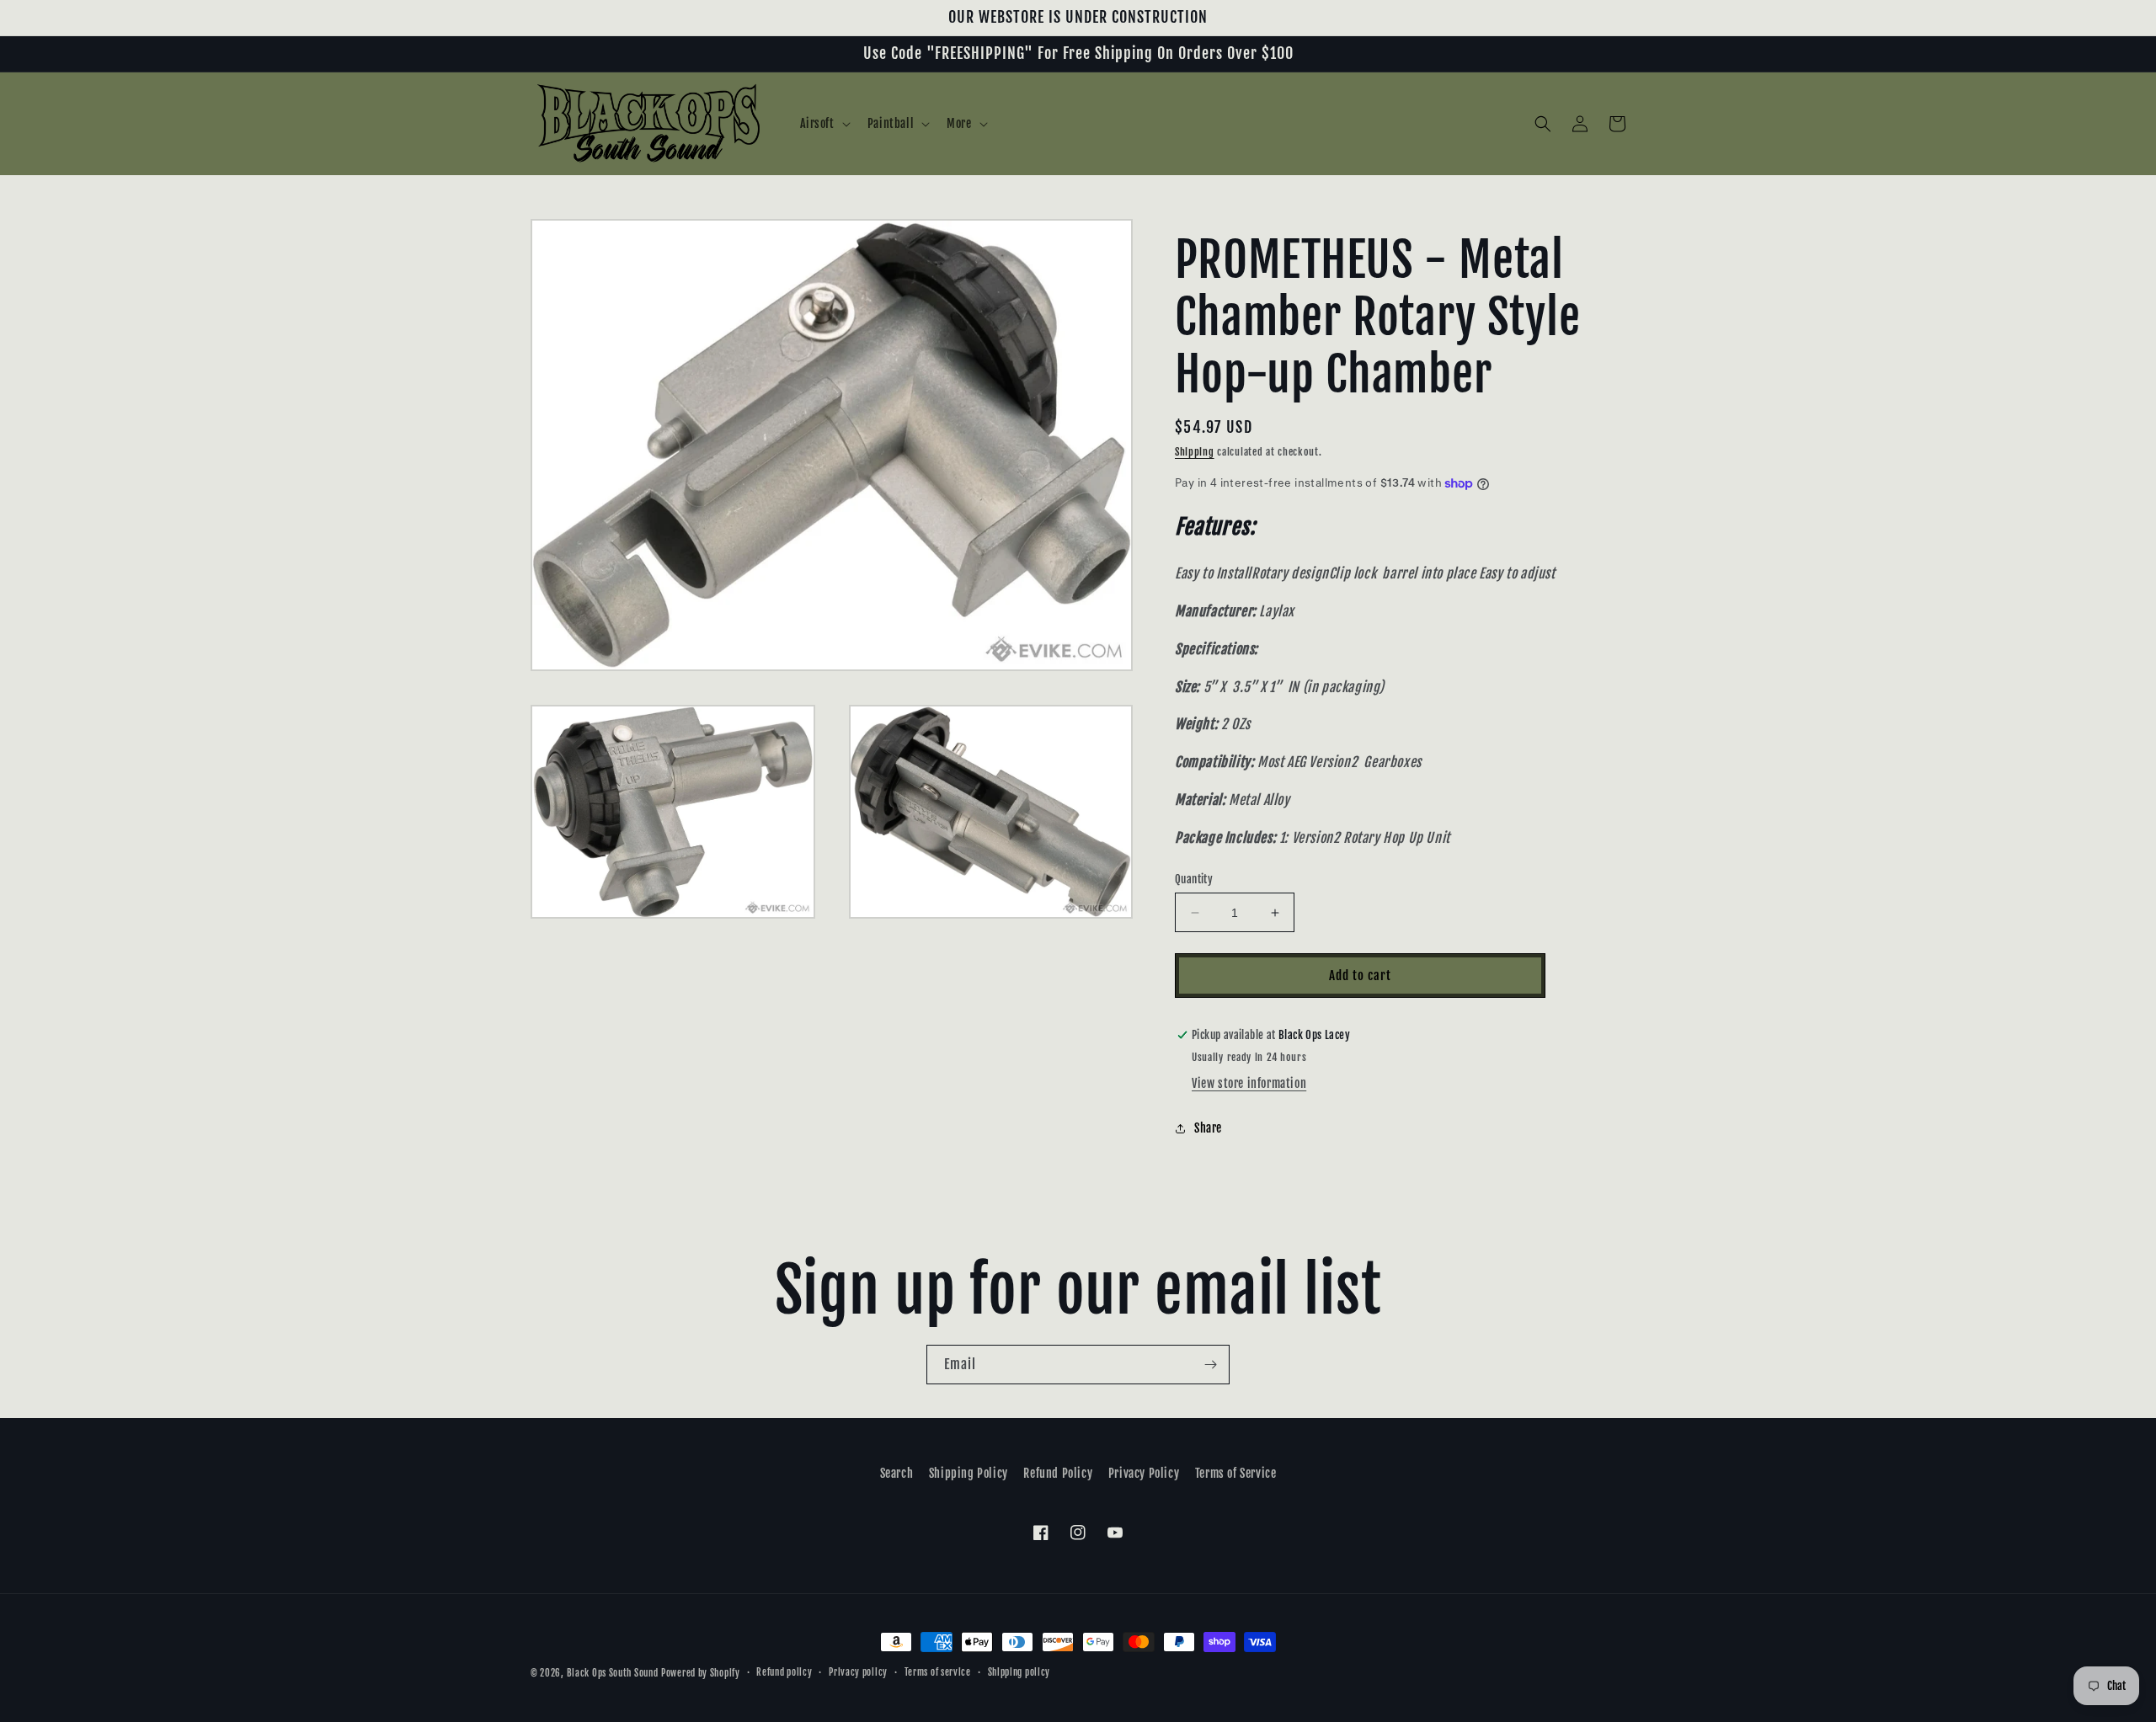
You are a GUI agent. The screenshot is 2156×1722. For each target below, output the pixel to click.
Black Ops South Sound (613, 1673)
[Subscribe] (1210, 1365)
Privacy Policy (1144, 1473)
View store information (1249, 1083)
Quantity (1194, 879)
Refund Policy (1058, 1473)
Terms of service (938, 1672)
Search (897, 1473)
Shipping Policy (969, 1473)
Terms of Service (1236, 1473)
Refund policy (784, 1672)
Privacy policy (858, 1672)
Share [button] (1208, 1128)
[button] (824, 124)
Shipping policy (1019, 1672)
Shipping (1195, 452)
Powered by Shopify (701, 1673)
